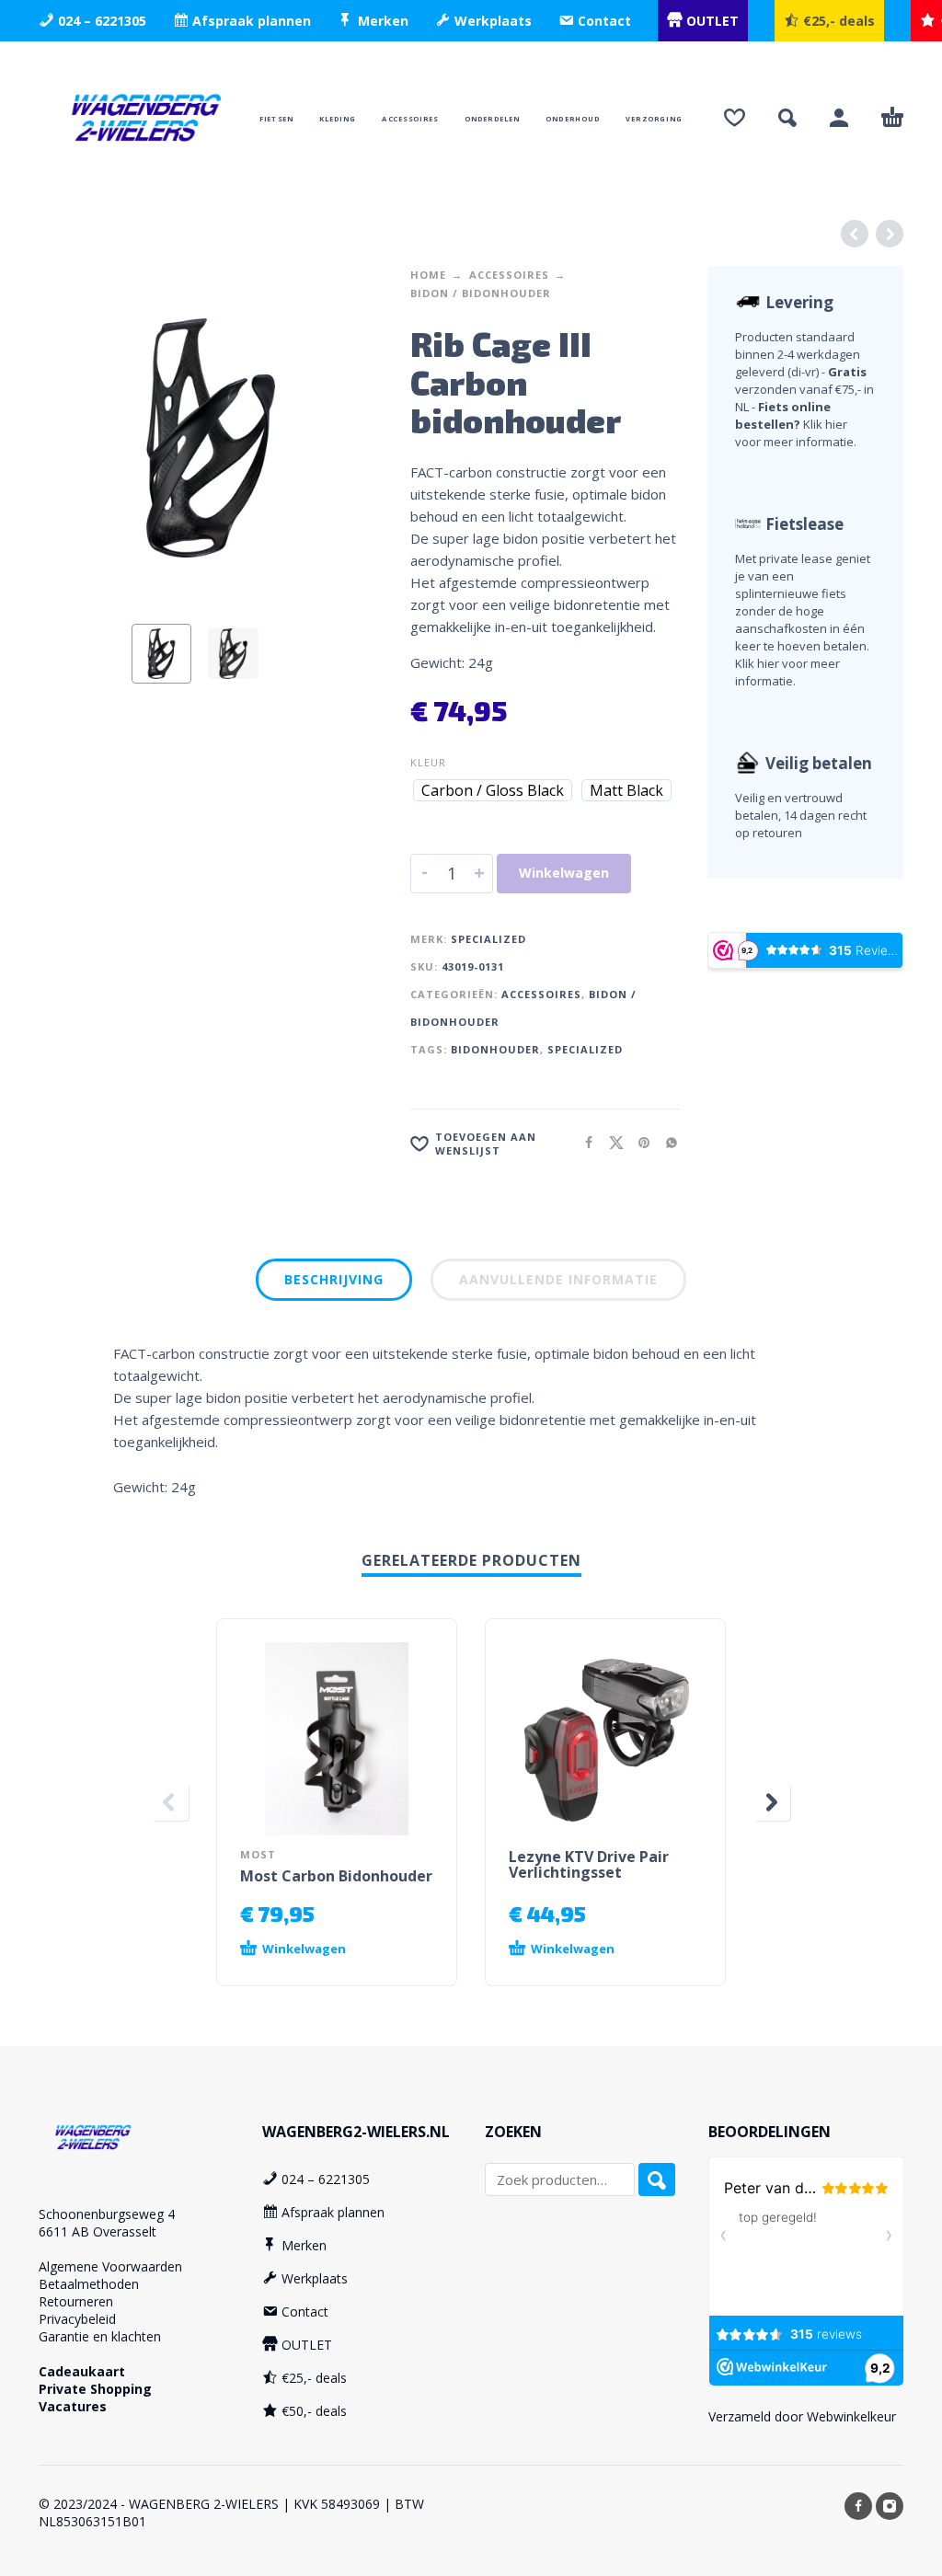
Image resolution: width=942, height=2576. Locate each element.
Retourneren (76, 2301)
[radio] (493, 790)
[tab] (334, 1283)
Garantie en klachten (100, 2336)
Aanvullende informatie (558, 1279)
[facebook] (858, 2506)
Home (428, 275)
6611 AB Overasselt (98, 2231)
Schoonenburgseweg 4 (107, 2214)
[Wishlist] (735, 118)
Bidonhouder (495, 1049)
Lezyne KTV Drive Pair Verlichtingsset (589, 1864)
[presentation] (71, 438)
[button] (787, 118)
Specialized (488, 939)
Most (258, 1854)
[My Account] (839, 118)
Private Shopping (95, 2389)
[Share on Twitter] (611, 1142)
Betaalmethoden (89, 2284)
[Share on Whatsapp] (666, 1142)
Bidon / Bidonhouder (481, 293)
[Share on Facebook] (583, 1142)
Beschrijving (334, 1279)
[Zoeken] (657, 2179)
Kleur (428, 762)
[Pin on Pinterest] (638, 1142)
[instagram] (890, 2506)
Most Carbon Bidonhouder (336, 1876)
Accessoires (509, 275)
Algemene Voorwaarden (110, 2266)
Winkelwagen (564, 873)
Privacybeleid (77, 2319)
